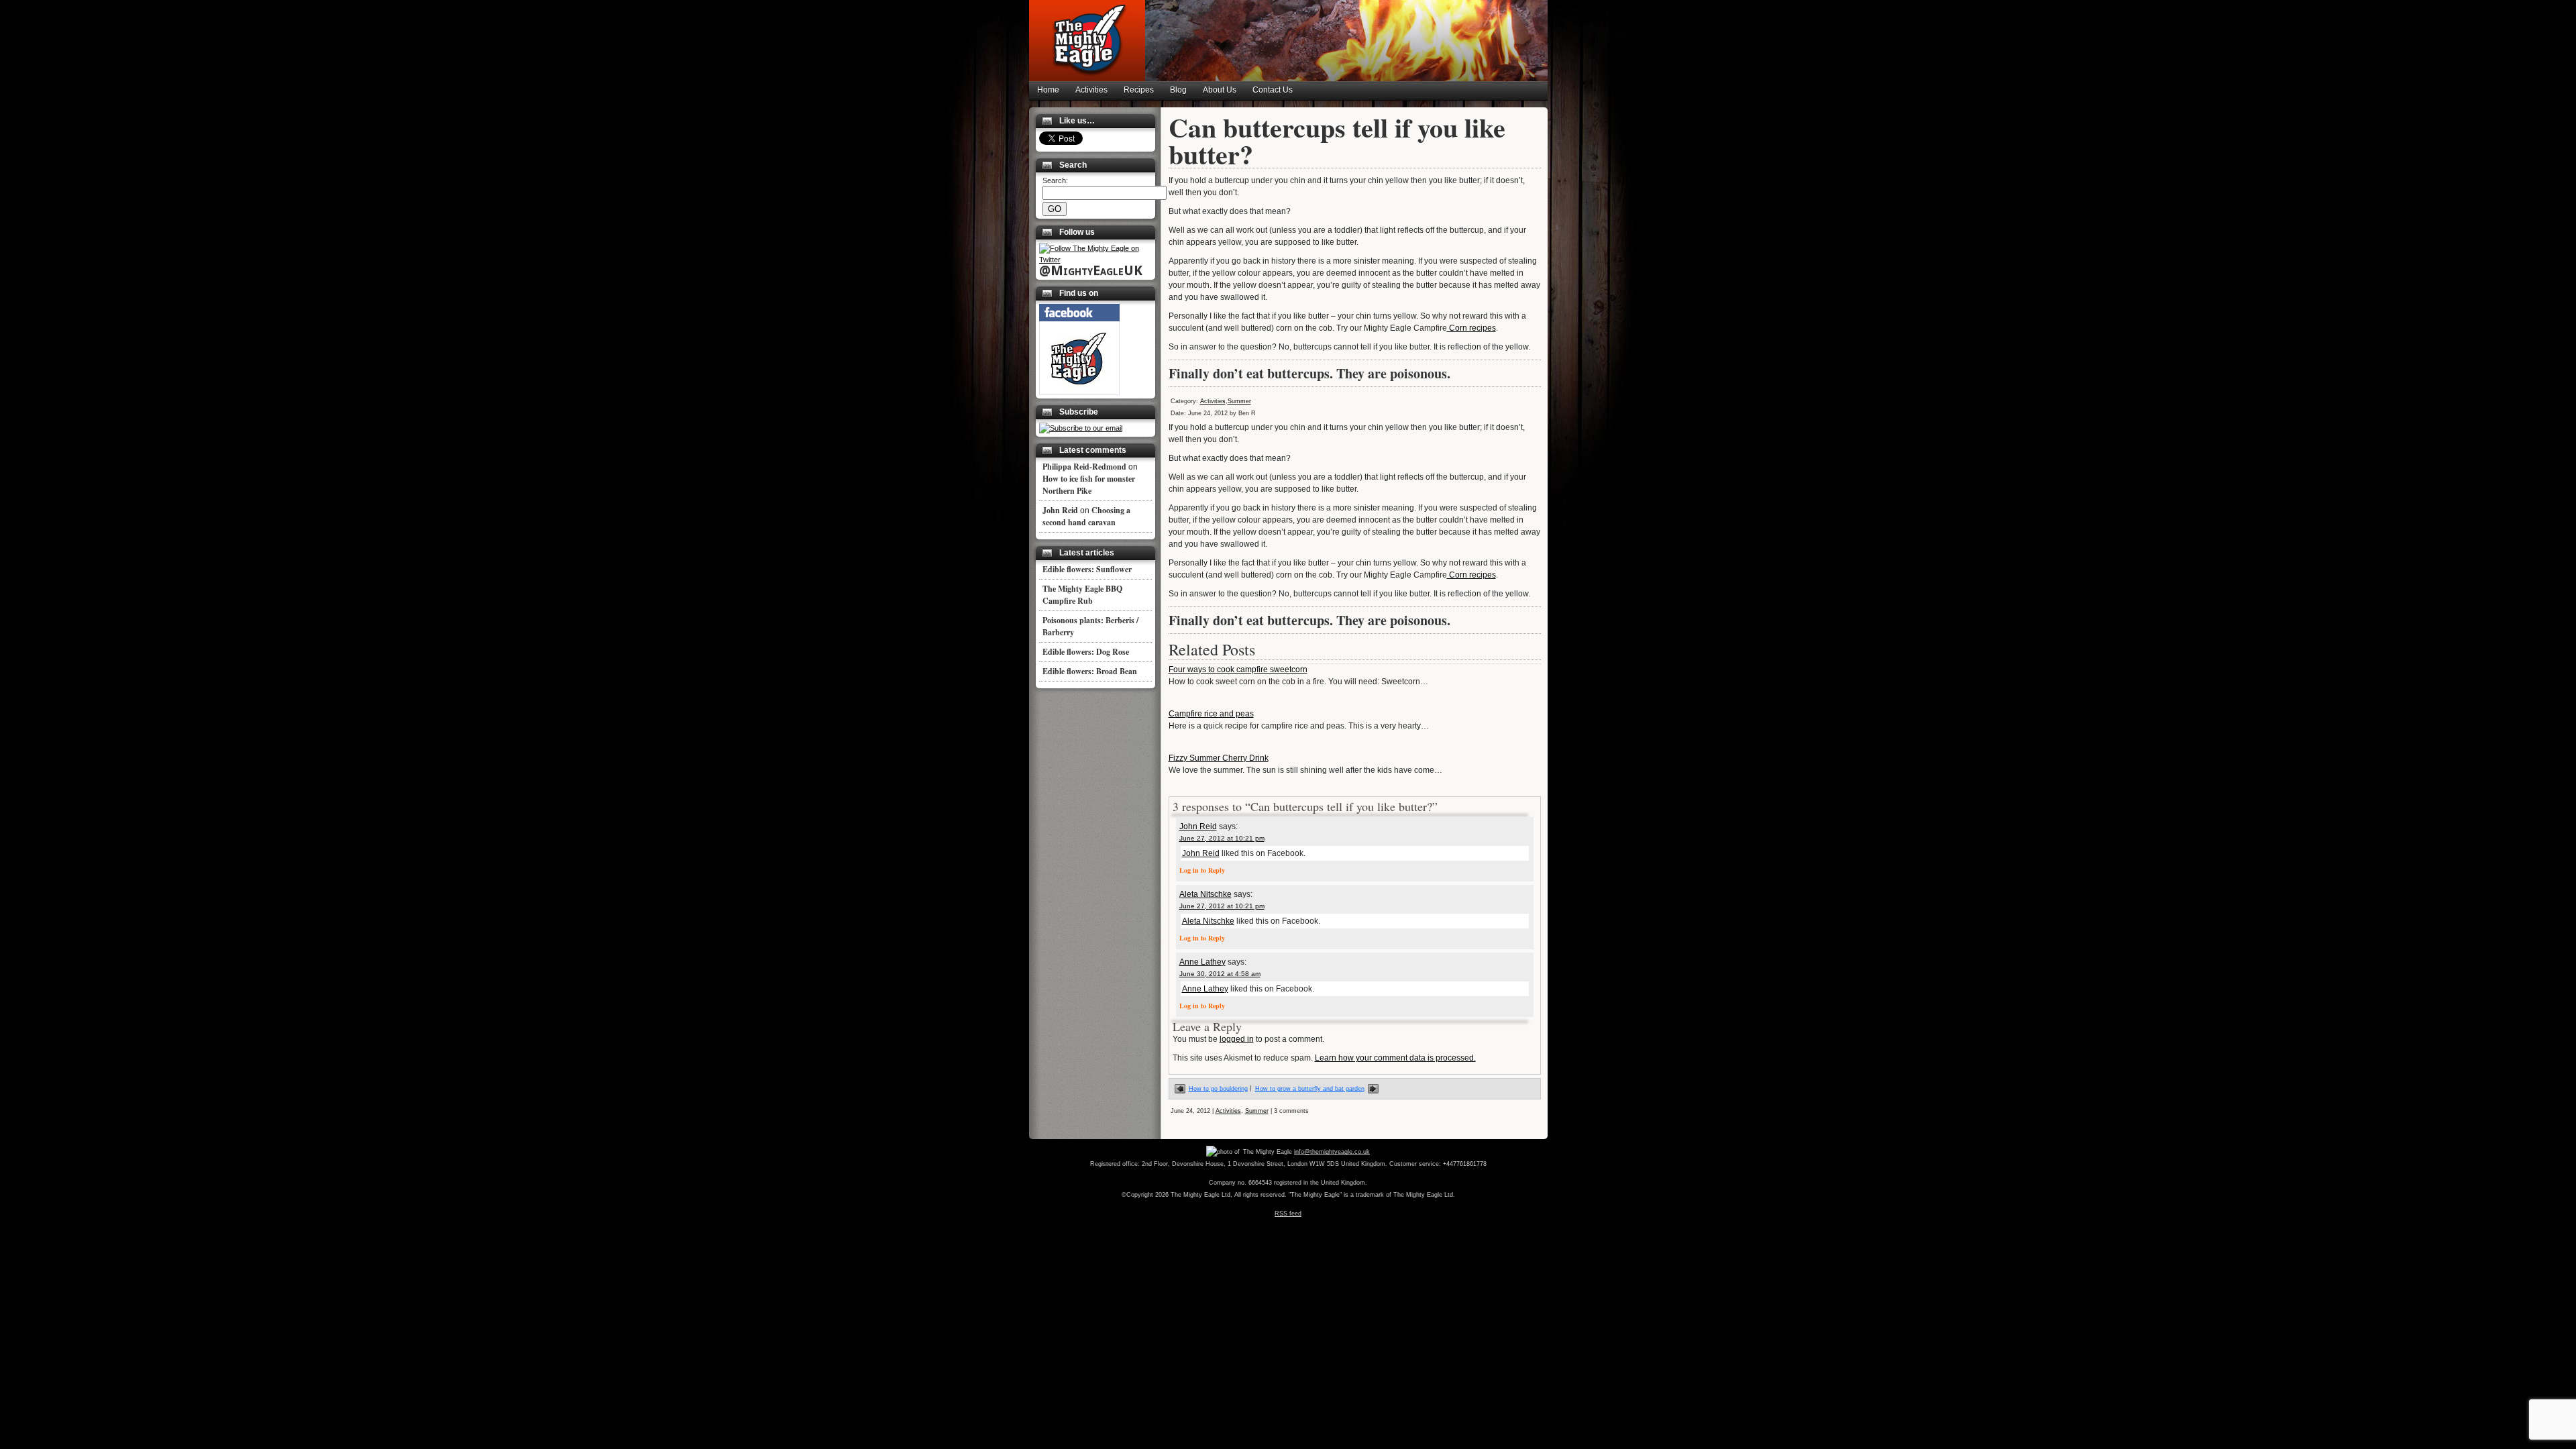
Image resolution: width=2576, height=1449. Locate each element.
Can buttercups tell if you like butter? (1337, 141)
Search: (1055, 180)
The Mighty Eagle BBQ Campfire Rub (1082, 595)
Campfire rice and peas (1211, 714)
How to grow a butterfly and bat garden (1310, 1089)
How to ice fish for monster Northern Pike (1089, 485)
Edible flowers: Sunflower (1087, 569)
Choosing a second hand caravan (1086, 516)
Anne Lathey (1202, 962)
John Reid (1198, 826)
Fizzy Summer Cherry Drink (1219, 758)
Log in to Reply (1202, 870)
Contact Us (1273, 90)
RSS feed (1288, 1214)
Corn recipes (1471, 328)
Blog (1178, 90)
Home (1048, 90)
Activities (1091, 90)
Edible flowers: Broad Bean (1090, 671)
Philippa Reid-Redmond (1084, 467)
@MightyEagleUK (1091, 270)
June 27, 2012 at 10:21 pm (1222, 838)
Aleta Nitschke (1205, 894)
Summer (1239, 401)
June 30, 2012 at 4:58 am (1220, 974)
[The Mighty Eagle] (1079, 392)
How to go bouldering (1218, 1089)
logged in (1237, 1039)
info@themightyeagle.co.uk (1332, 1152)
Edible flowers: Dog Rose (1086, 652)
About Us (1220, 90)
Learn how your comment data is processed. (1395, 1058)
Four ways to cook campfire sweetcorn (1238, 669)
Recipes (1139, 90)
